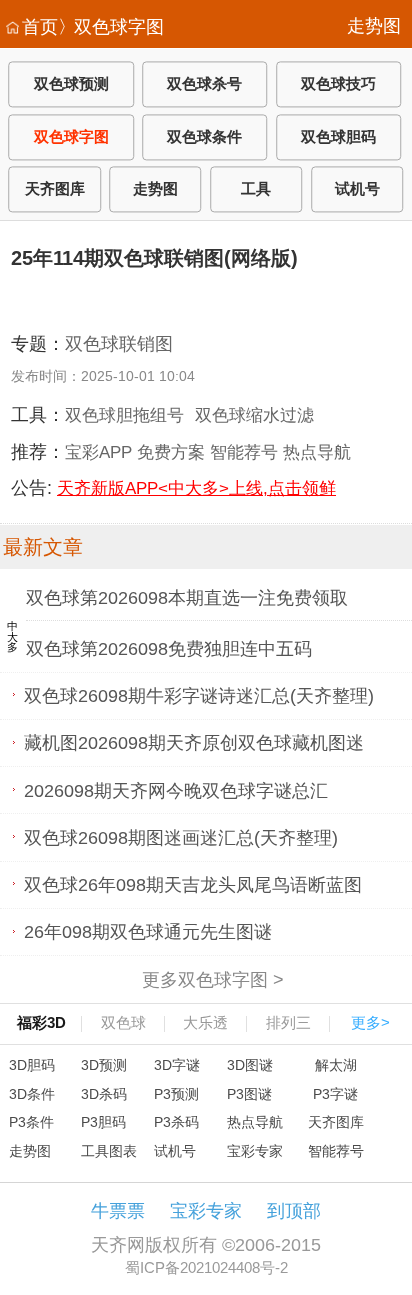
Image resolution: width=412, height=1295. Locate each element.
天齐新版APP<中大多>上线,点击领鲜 (196, 488)
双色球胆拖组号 (124, 415)
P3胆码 (103, 1122)
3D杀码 (104, 1094)
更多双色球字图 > (212, 979)
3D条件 (32, 1094)
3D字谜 (177, 1065)
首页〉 (49, 27)
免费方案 (171, 452)
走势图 (374, 26)
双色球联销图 (119, 344)
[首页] (12, 28)
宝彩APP (98, 452)
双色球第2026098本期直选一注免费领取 (187, 598)
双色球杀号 (204, 84)
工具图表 (109, 1151)
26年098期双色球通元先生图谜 (148, 932)
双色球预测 (71, 84)
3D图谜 (250, 1065)
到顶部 (294, 1211)
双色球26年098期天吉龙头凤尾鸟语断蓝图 (193, 885)
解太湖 (336, 1065)
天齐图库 (55, 189)
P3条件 (31, 1122)
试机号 (357, 189)
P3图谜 (249, 1094)
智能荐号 (244, 452)
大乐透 (205, 1022)
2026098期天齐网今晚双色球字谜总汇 (176, 790)
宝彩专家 (255, 1151)
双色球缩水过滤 (254, 415)
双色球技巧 (338, 84)
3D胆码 (32, 1065)
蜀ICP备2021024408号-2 (206, 1267)
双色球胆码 (338, 136)
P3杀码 (176, 1122)
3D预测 (104, 1065)
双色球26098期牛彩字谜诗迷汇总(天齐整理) (199, 696)
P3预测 (176, 1094)
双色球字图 (119, 27)
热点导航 (317, 452)
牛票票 (118, 1211)
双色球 (123, 1022)
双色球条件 (204, 136)
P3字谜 (335, 1094)
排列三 (288, 1022)
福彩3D (41, 1022)
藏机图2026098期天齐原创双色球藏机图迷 (194, 743)
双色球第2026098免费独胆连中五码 (169, 649)
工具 (256, 189)
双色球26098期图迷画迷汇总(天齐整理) (181, 837)
